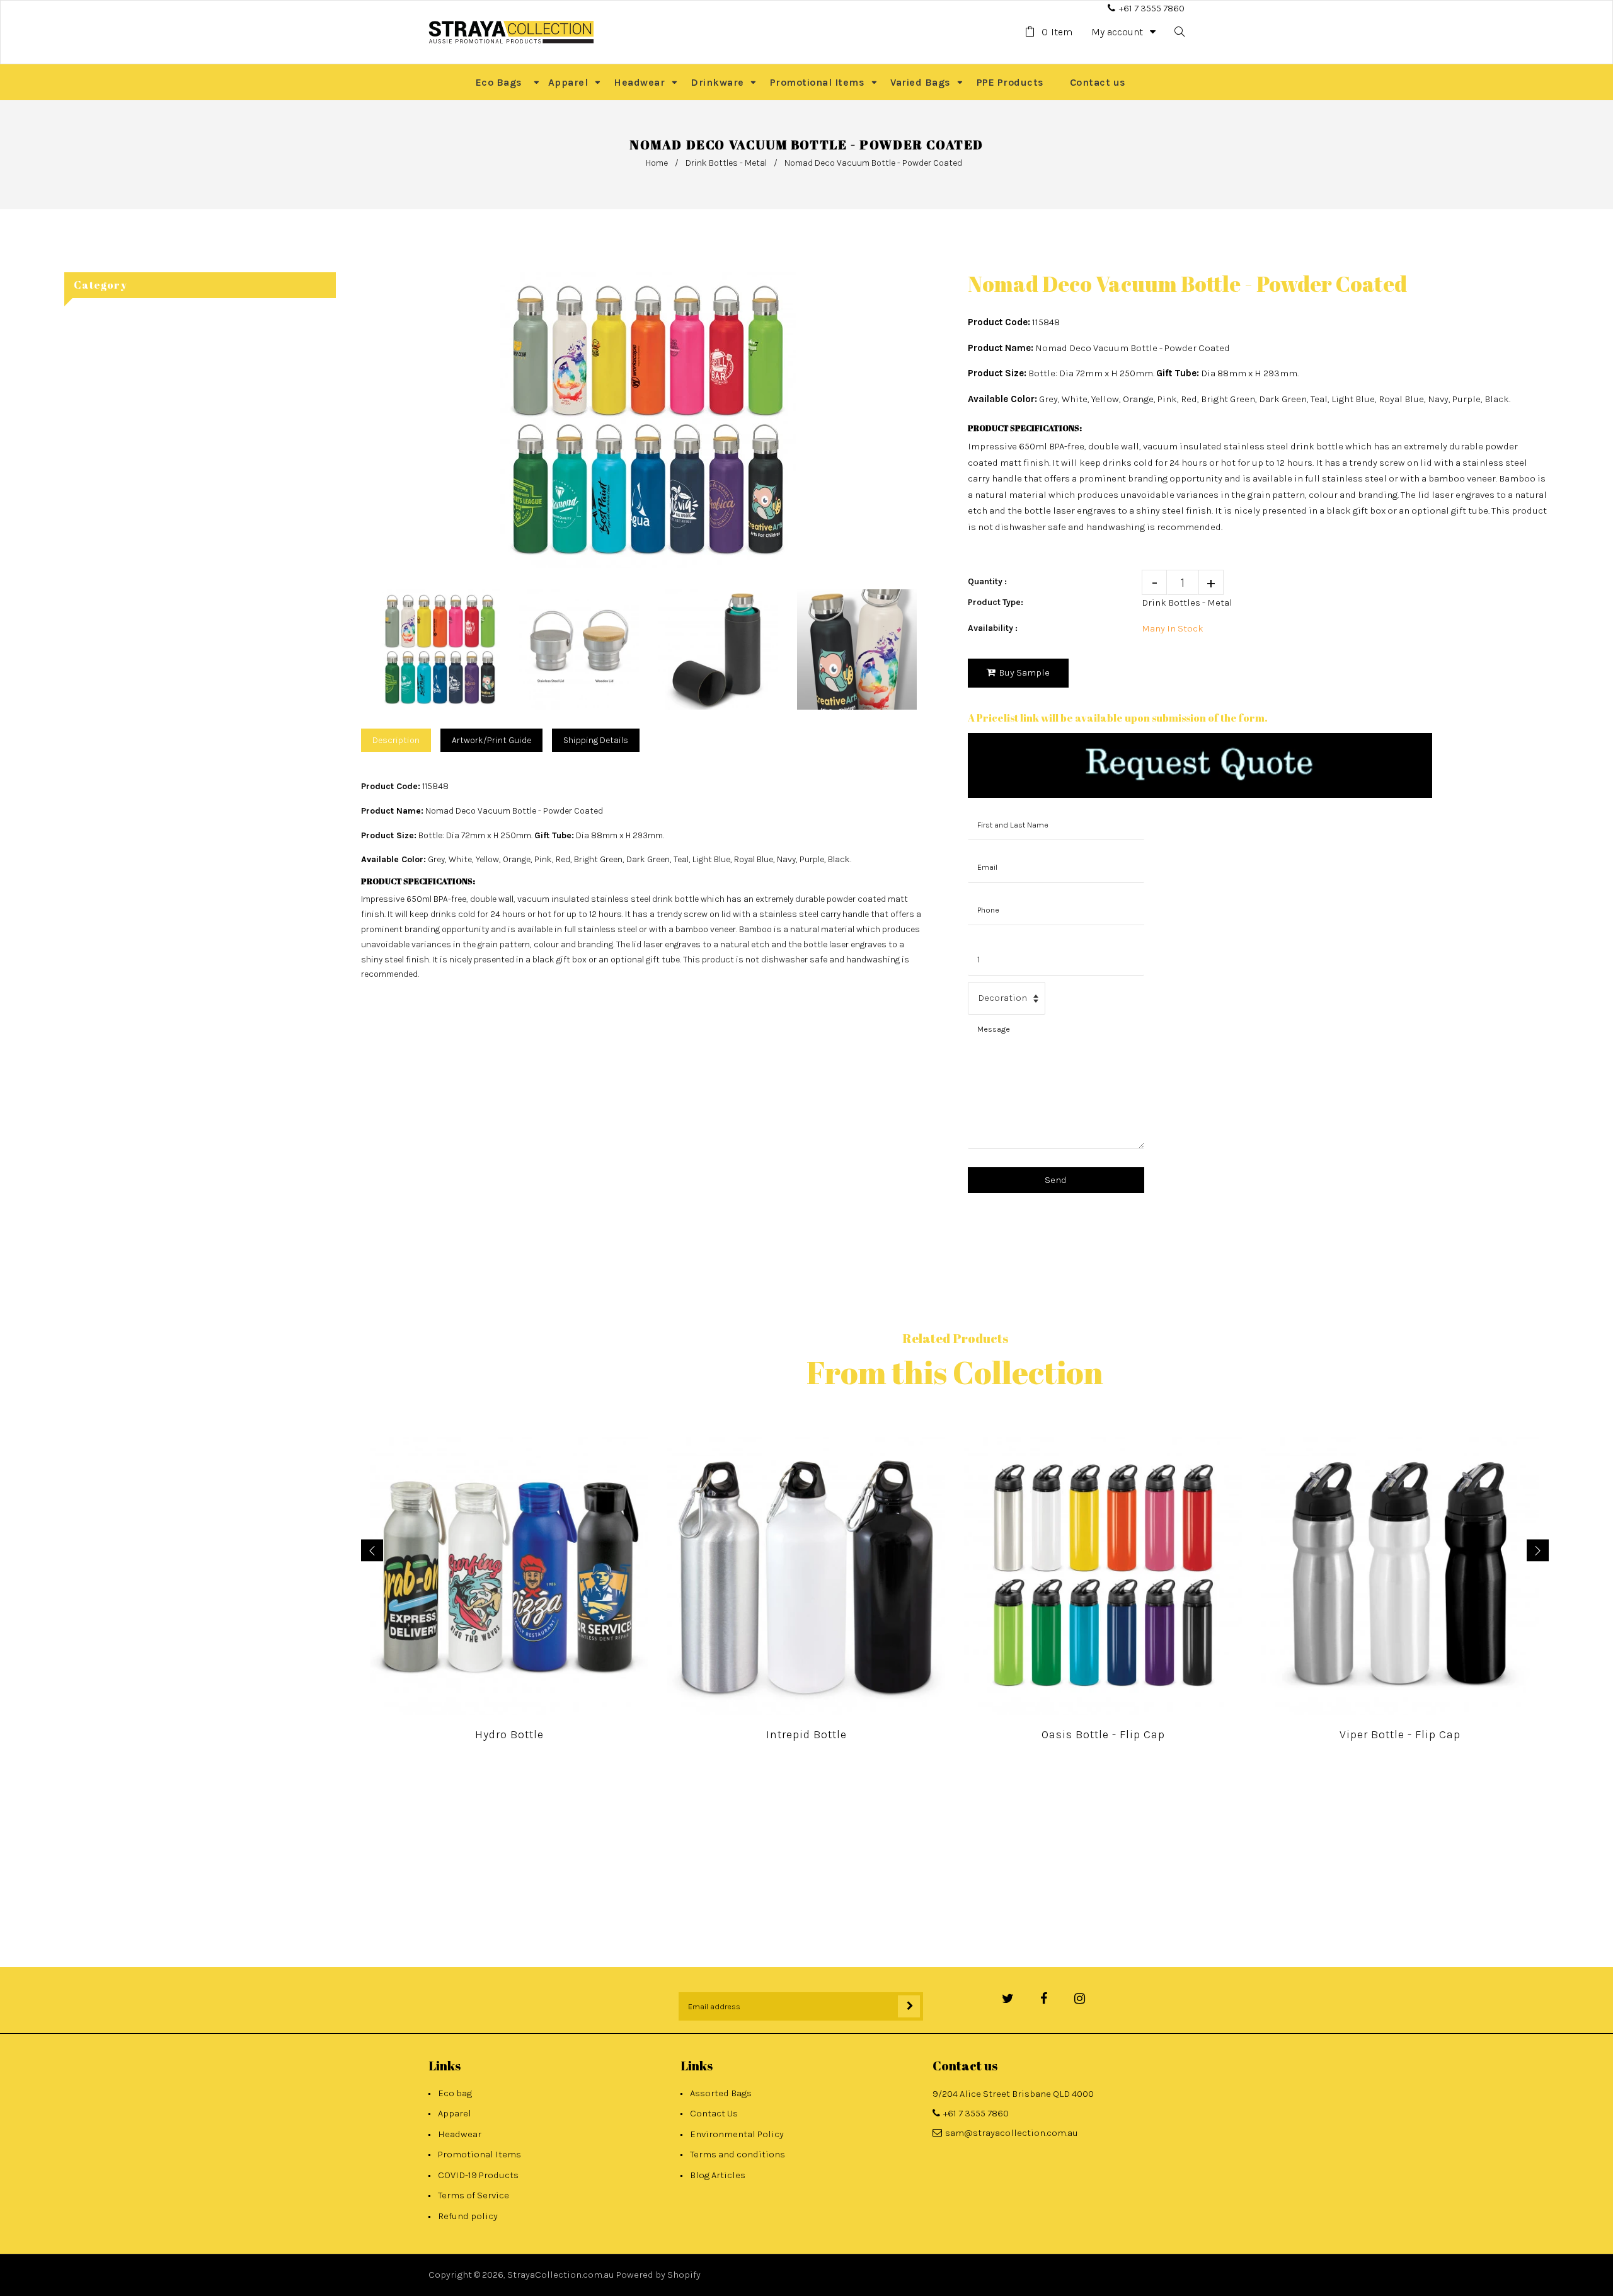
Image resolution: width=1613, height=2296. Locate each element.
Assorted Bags (721, 2093)
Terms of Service (474, 2195)
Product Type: (996, 602)
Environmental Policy (737, 2134)
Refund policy (468, 2216)
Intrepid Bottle (806, 1734)
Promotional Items (479, 2154)
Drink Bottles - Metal (726, 163)
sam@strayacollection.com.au (1012, 2133)
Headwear (460, 2134)
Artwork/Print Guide (491, 740)
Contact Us (714, 2113)
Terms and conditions (738, 2154)
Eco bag (455, 2093)
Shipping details (596, 740)
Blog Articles (718, 2175)
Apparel (455, 2113)
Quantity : (987, 581)
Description (396, 740)
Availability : (993, 628)
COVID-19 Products (478, 2175)
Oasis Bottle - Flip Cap (1103, 1734)
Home (657, 163)
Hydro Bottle (509, 1734)
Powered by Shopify (658, 2275)
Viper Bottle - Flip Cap (1400, 1734)
